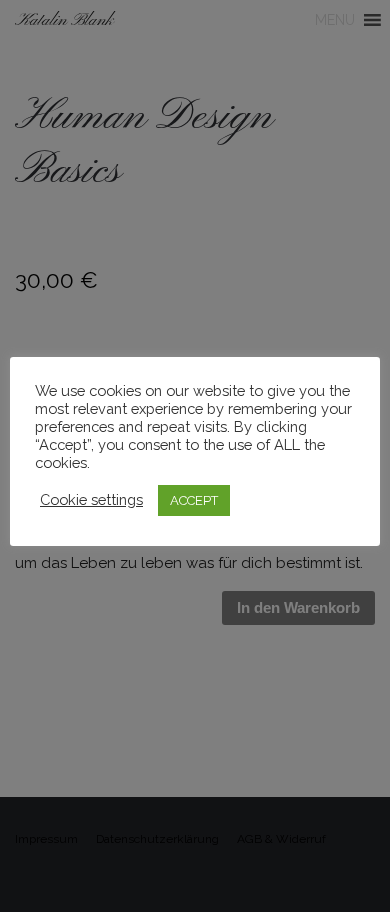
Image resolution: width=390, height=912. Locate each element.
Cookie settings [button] (91, 499)
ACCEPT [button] (194, 500)
